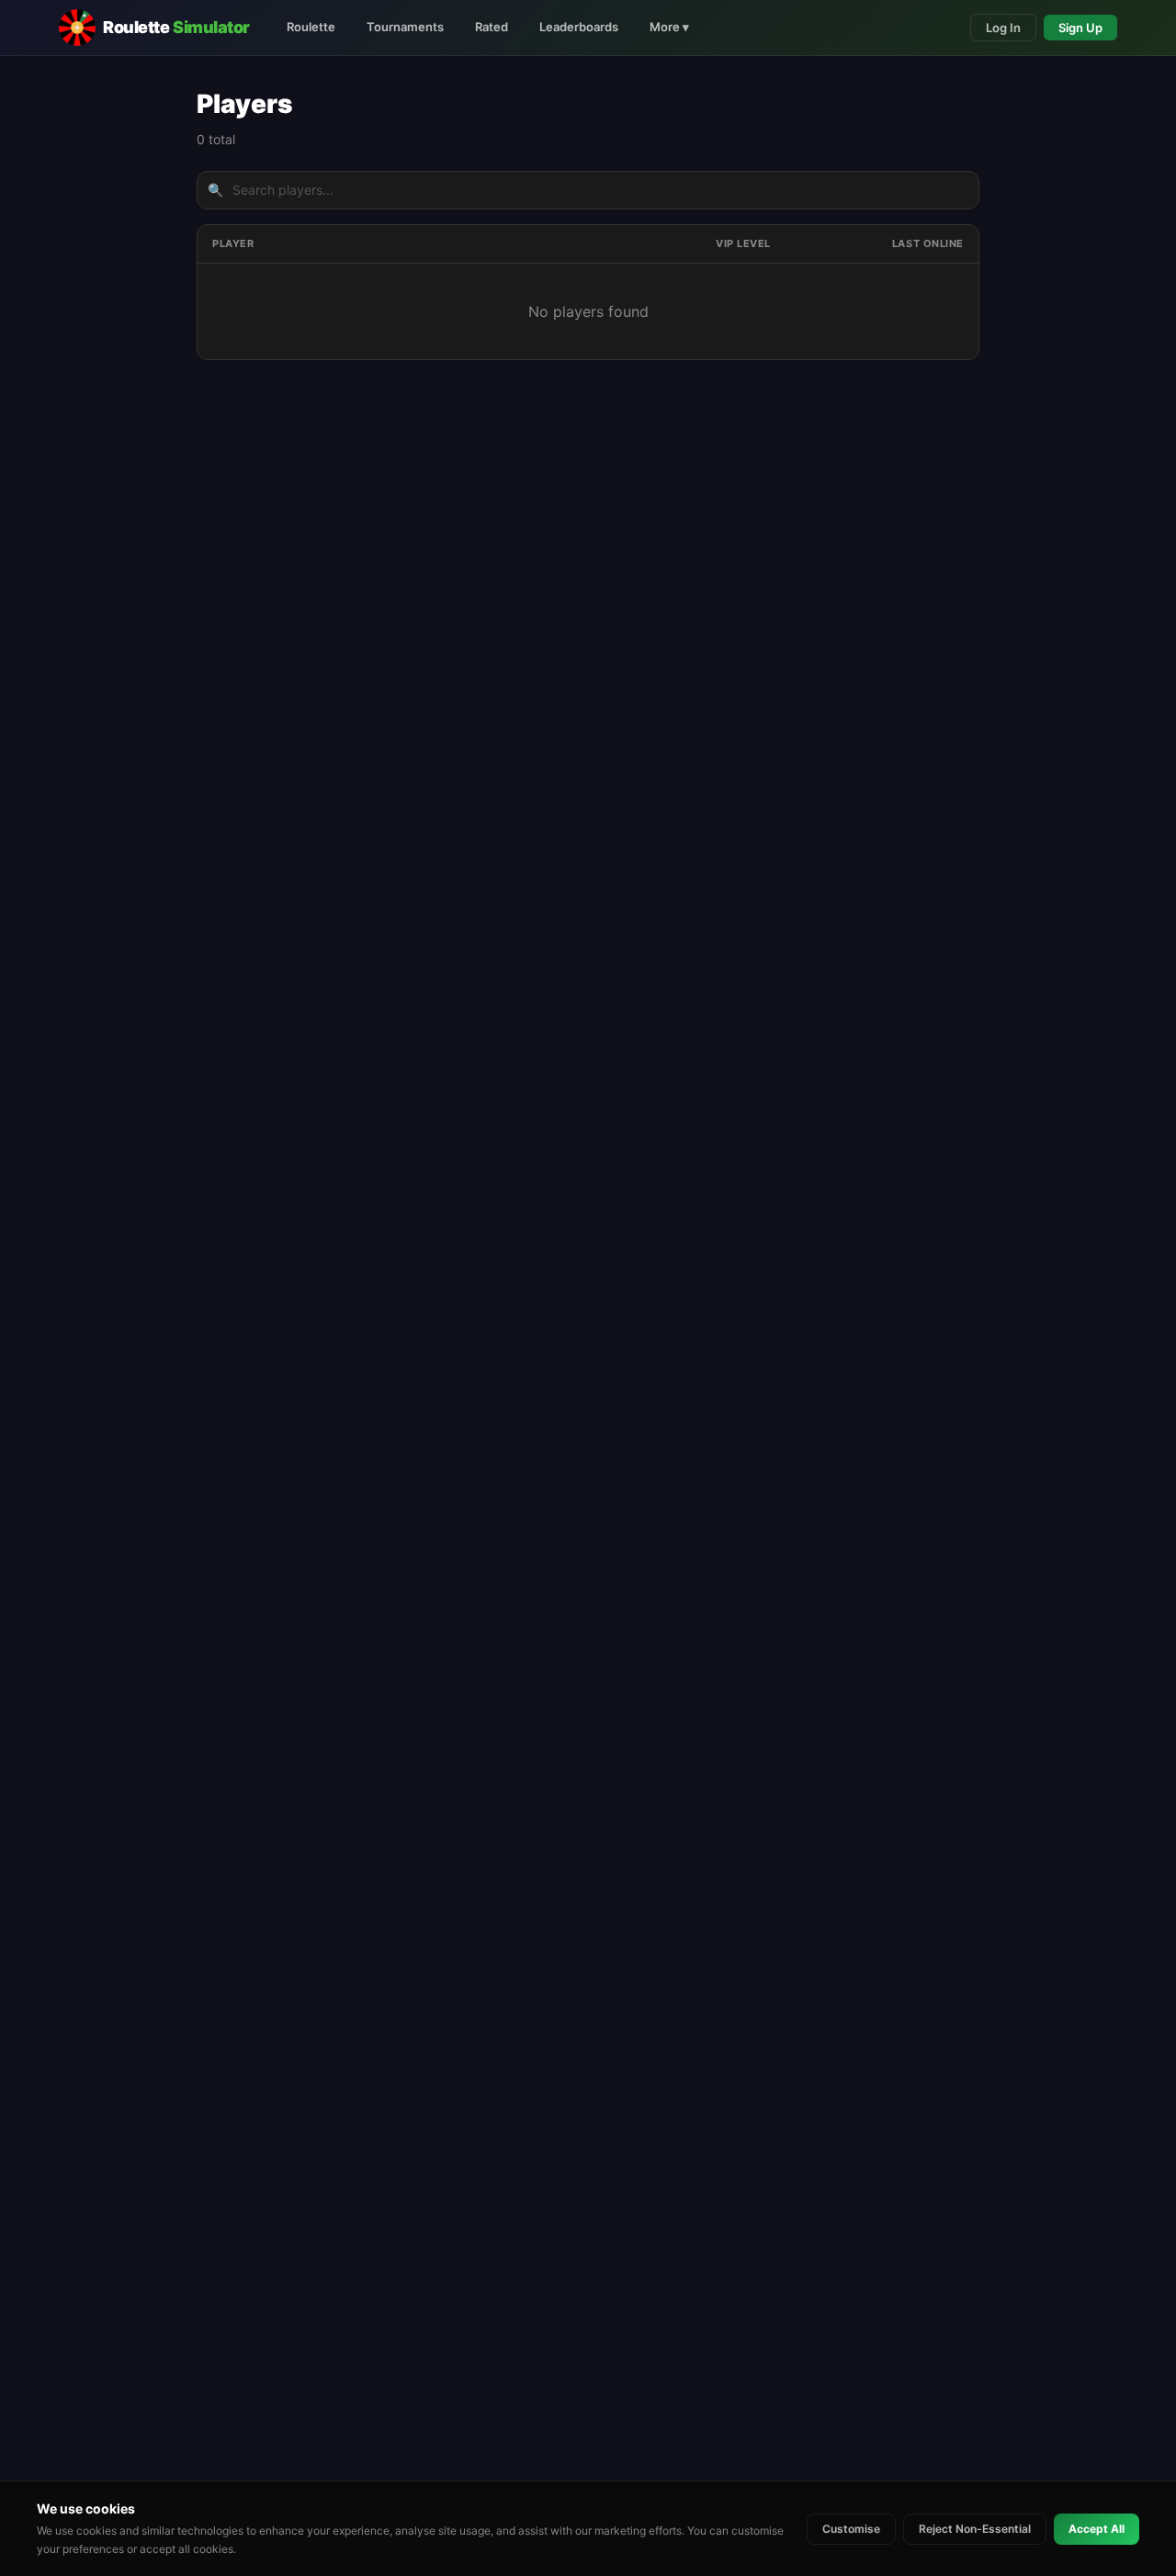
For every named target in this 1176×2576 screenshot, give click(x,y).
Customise (851, 2529)
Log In (1003, 28)
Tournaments (405, 27)
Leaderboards (579, 27)
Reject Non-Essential (975, 2529)
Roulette (311, 27)
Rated (492, 27)
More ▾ (669, 27)
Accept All (1097, 2529)
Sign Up (1080, 28)
